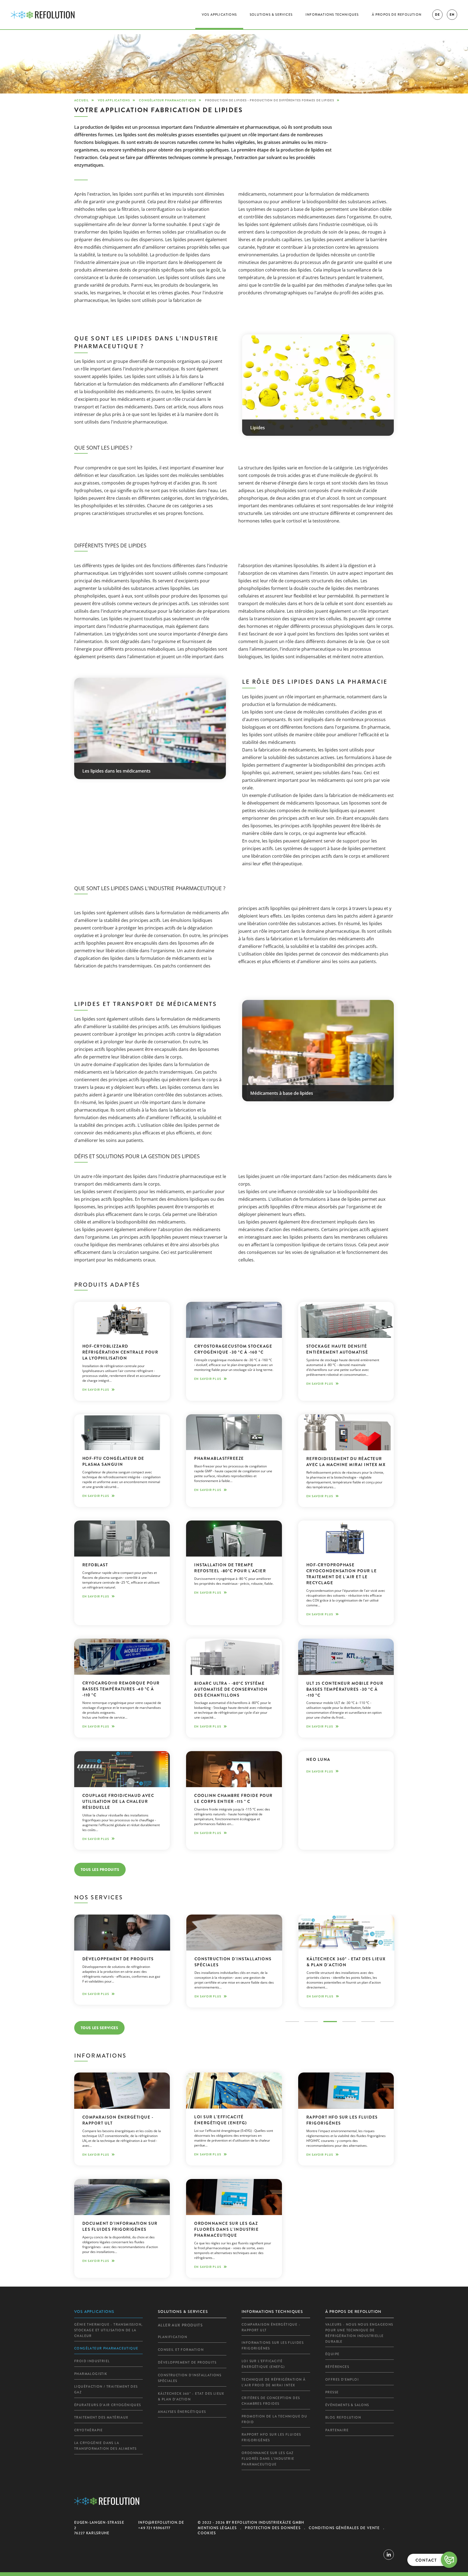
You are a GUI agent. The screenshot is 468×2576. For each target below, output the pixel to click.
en (452, 15)
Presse (332, 2392)
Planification (173, 2337)
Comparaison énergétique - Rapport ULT (271, 2327)
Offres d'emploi (342, 2380)
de (437, 15)
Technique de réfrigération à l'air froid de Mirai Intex (274, 2382)
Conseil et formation (181, 2350)
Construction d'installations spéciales (190, 2378)
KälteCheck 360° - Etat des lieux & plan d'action (191, 2396)
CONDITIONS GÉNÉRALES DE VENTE (344, 2528)
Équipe (332, 2354)
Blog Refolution (343, 2417)
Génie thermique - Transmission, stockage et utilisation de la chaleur (108, 2330)
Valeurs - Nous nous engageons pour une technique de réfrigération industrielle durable (359, 2333)
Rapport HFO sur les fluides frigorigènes (271, 2437)
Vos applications (219, 15)
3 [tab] (330, 2022)
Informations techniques (332, 15)
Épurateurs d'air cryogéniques (108, 2405)
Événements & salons (347, 2405)
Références (337, 2367)
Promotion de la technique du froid (274, 2419)
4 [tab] (349, 2022)
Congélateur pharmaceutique (168, 100)
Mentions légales (217, 2528)
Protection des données (273, 2528)
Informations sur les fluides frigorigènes (273, 2346)
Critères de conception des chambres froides (271, 2401)
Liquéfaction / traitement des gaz (106, 2389)
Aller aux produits (180, 2325)
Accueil (82, 100)
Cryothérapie (89, 2430)
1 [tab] (292, 2022)
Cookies (207, 2533)
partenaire (337, 2430)
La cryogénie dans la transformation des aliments (105, 2446)
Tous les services (100, 2028)
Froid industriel (92, 2361)
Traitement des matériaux (101, 2417)
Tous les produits (100, 1870)
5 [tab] (368, 2022)
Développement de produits (187, 2362)
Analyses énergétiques (182, 2412)
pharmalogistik (91, 2374)
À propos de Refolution (397, 15)
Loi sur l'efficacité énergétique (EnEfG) (263, 2364)
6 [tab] (387, 2022)
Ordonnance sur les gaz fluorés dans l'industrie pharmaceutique (268, 2459)
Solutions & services (271, 15)
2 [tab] (311, 2022)
